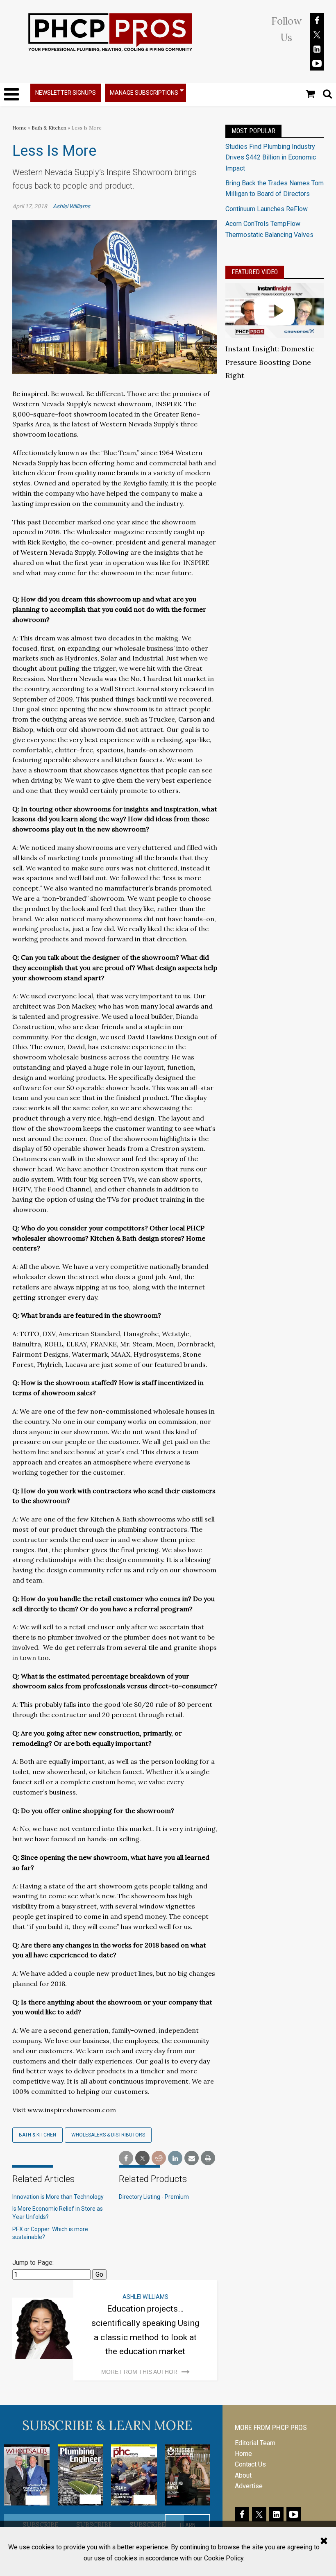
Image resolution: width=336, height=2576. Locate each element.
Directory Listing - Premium (154, 2197)
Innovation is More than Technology (58, 2197)
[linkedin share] (175, 2158)
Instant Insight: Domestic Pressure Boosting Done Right (270, 362)
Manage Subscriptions (144, 93)
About (243, 2475)
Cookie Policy (224, 2558)
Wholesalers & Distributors (108, 2135)
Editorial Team (255, 2443)
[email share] (192, 2158)
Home (19, 128)
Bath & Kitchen (49, 128)
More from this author (139, 2372)
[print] (208, 2158)
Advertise (249, 2486)
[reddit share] (159, 2158)
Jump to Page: (33, 2263)
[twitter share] (142, 2158)
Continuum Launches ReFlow (267, 209)
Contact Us (250, 2464)
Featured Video (255, 272)
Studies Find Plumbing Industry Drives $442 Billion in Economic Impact (271, 157)
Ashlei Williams (72, 206)
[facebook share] (126, 2158)
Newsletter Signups (66, 93)
